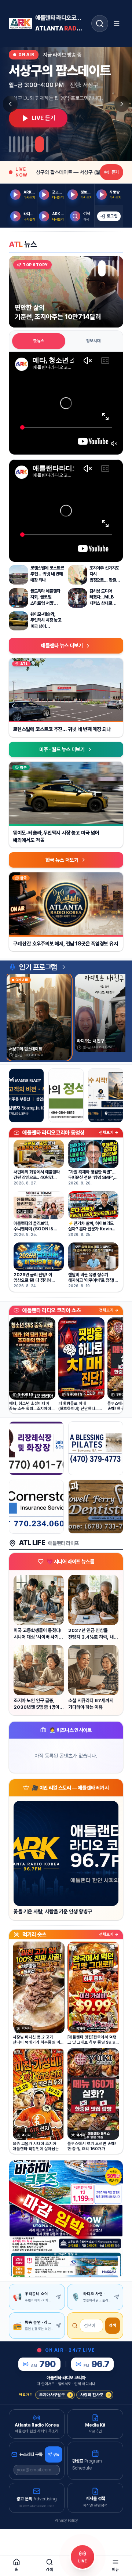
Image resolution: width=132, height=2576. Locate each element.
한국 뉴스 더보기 (62, 860)
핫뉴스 (39, 341)
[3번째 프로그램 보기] (19, 144)
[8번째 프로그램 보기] (47, 144)
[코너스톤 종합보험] (36, 1507)
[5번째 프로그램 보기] (27, 144)
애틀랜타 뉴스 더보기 (62, 645)
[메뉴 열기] (117, 23)
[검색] (100, 23)
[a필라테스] (96, 1448)
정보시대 (93, 341)
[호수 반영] (106, 1095)
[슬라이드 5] (118, 268)
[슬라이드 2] (99, 268)
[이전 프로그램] (10, 104)
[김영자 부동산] (26, 1095)
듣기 (115, 172)
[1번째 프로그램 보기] (10, 144)
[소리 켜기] (114, 444)
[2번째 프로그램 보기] (14, 144)
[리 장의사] (36, 1448)
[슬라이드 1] (95, 268)
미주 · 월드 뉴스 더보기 (62, 749)
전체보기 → (109, 1133)
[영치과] (96, 1507)
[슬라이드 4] (113, 268)
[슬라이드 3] (106, 268)
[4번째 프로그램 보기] (23, 144)
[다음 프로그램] (122, 104)
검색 (113, 2325)
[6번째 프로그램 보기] (32, 144)
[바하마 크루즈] (66, 2219)
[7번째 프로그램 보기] (40, 144)
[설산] (66, 1095)
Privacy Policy (66, 2520)
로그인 (112, 216)
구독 (56, 2454)
